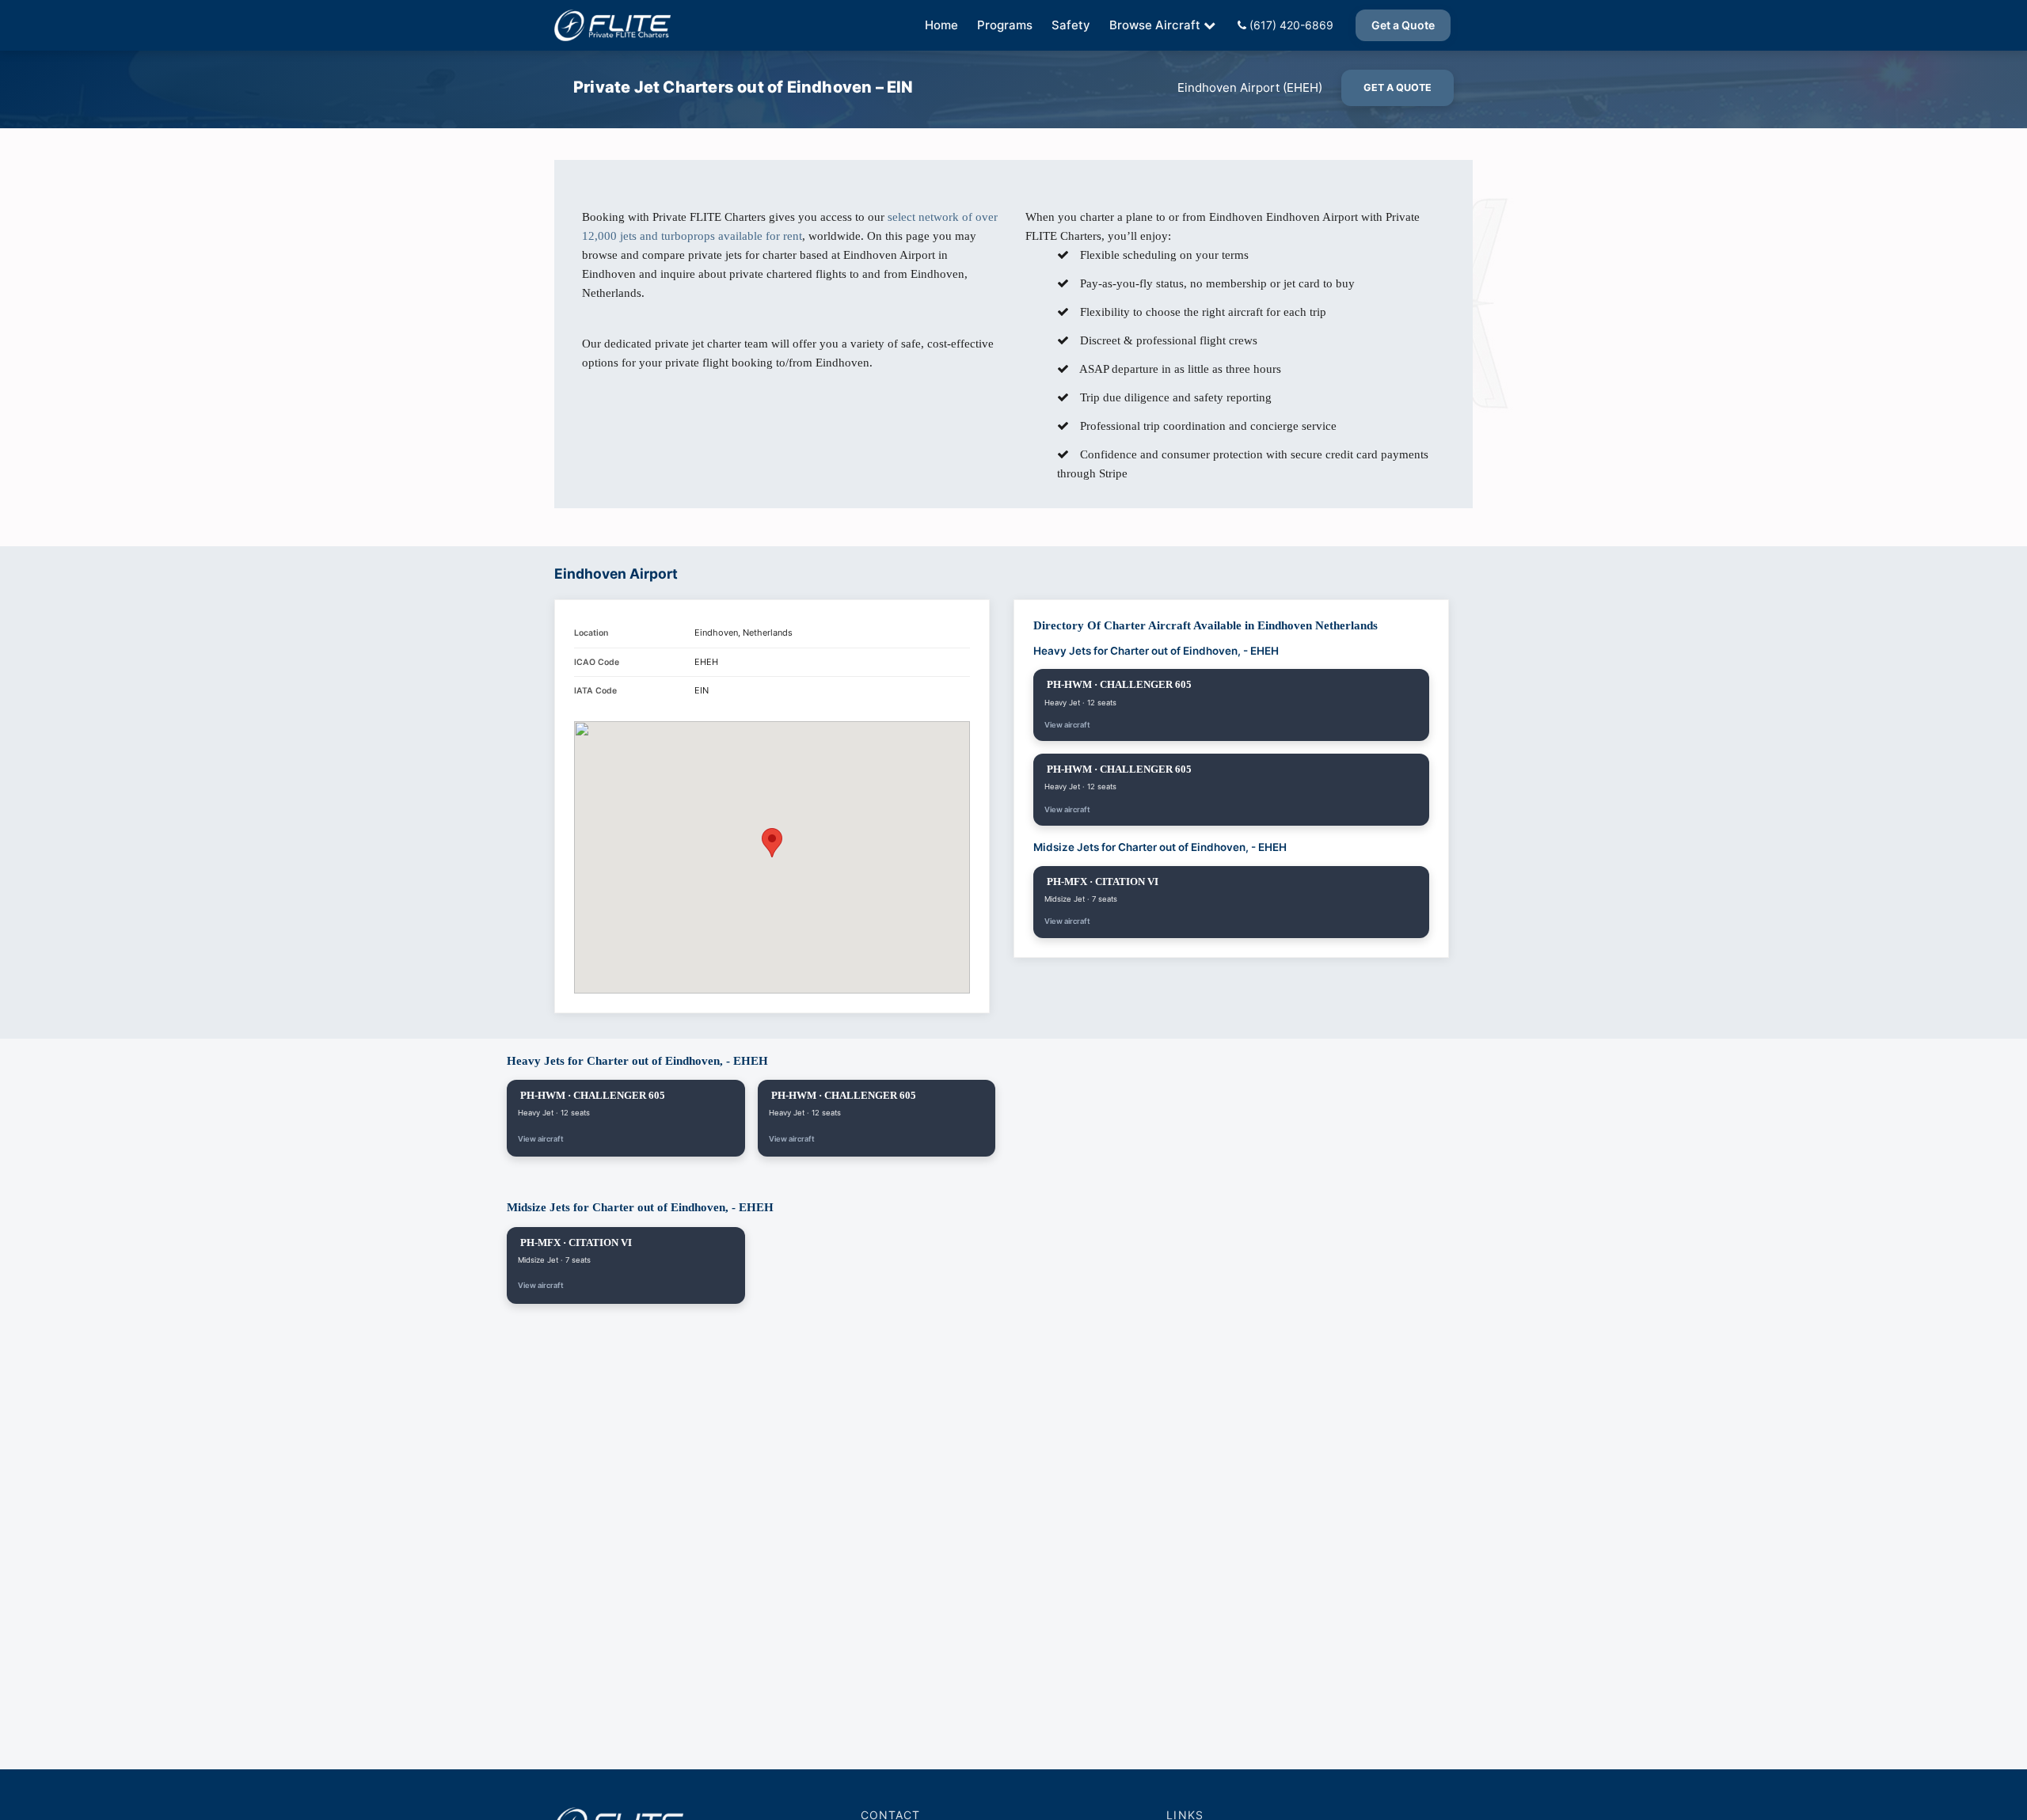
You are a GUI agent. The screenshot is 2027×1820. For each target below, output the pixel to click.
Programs (1005, 25)
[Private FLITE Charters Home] (612, 25)
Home (941, 25)
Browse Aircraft (1155, 25)
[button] (772, 843)
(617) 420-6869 (1290, 25)
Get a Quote (1403, 25)
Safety (1071, 25)
